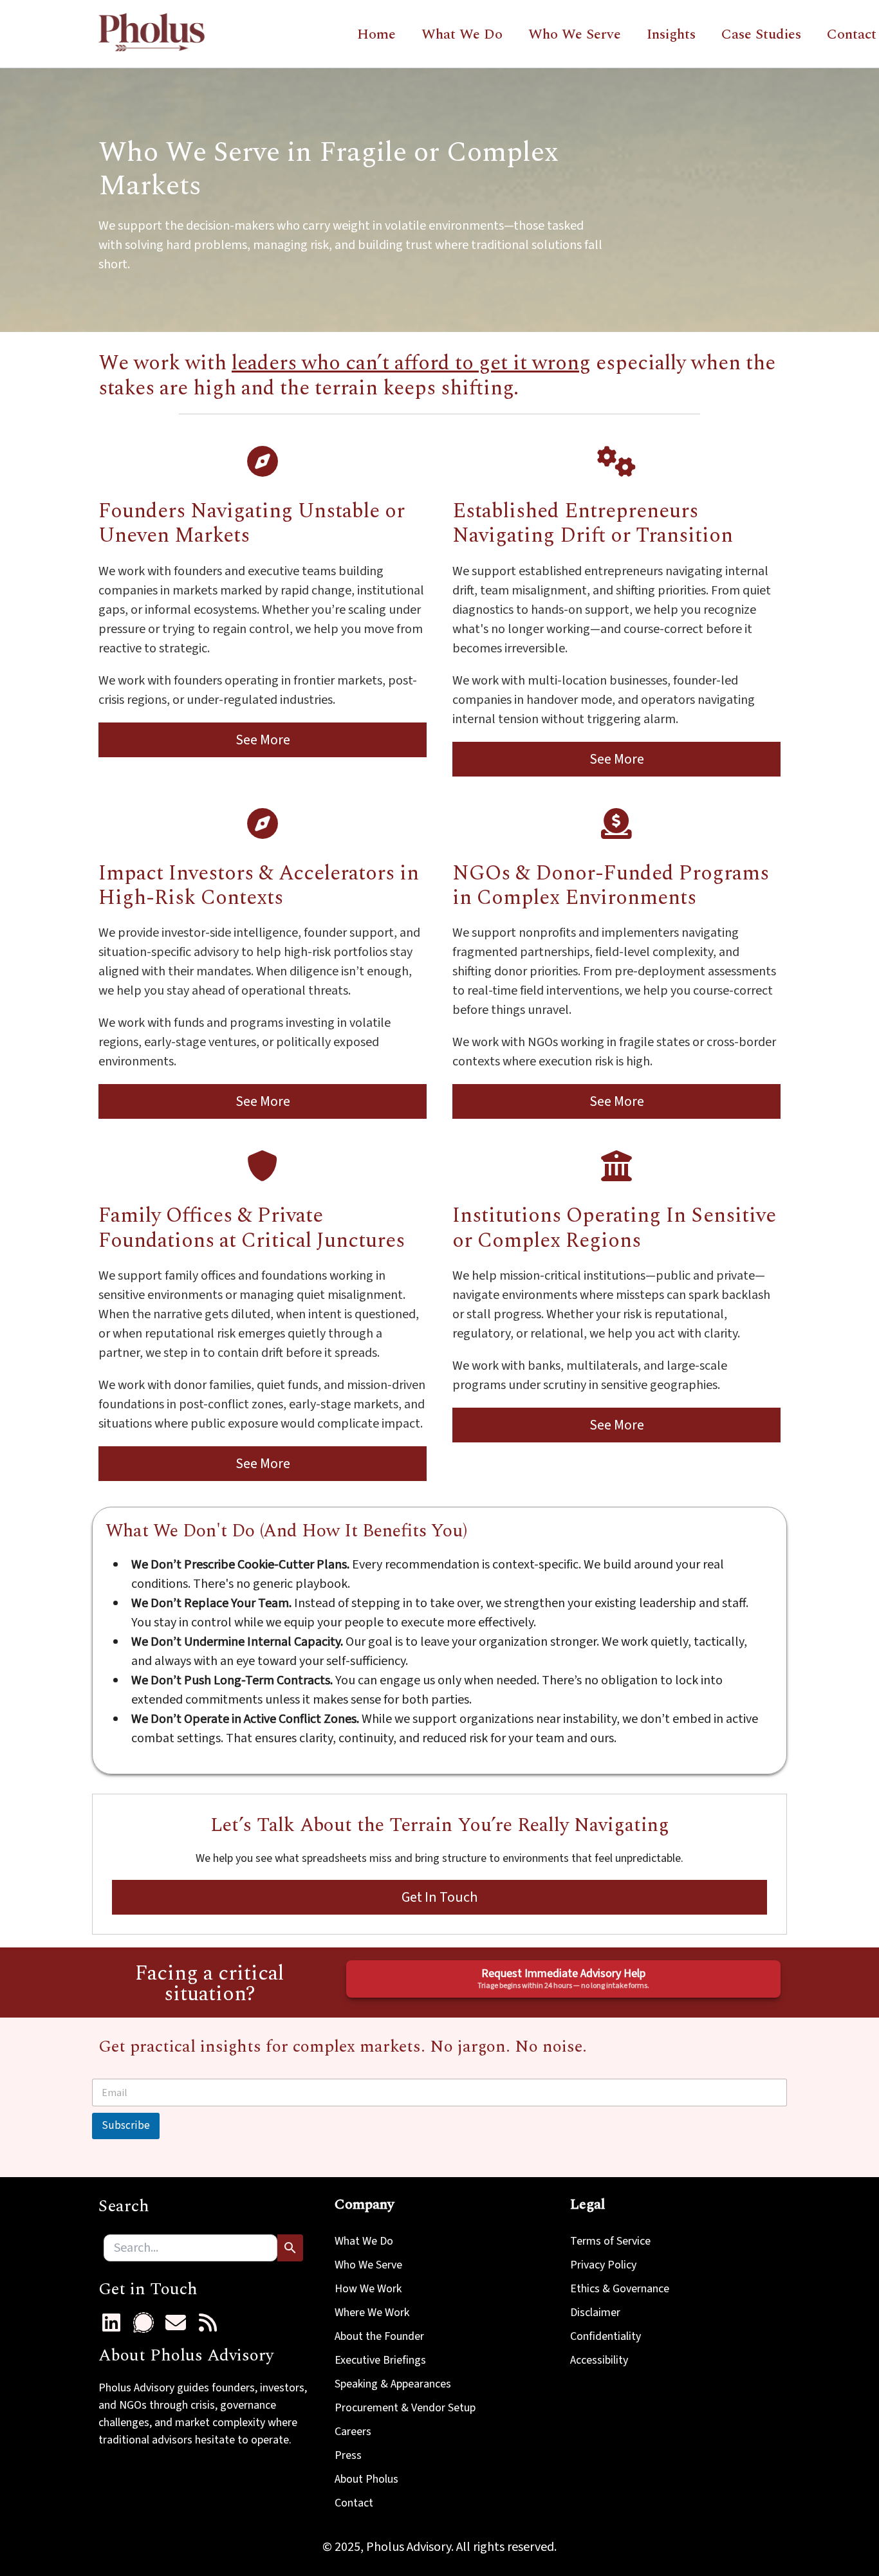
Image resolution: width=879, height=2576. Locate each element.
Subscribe (126, 2126)
